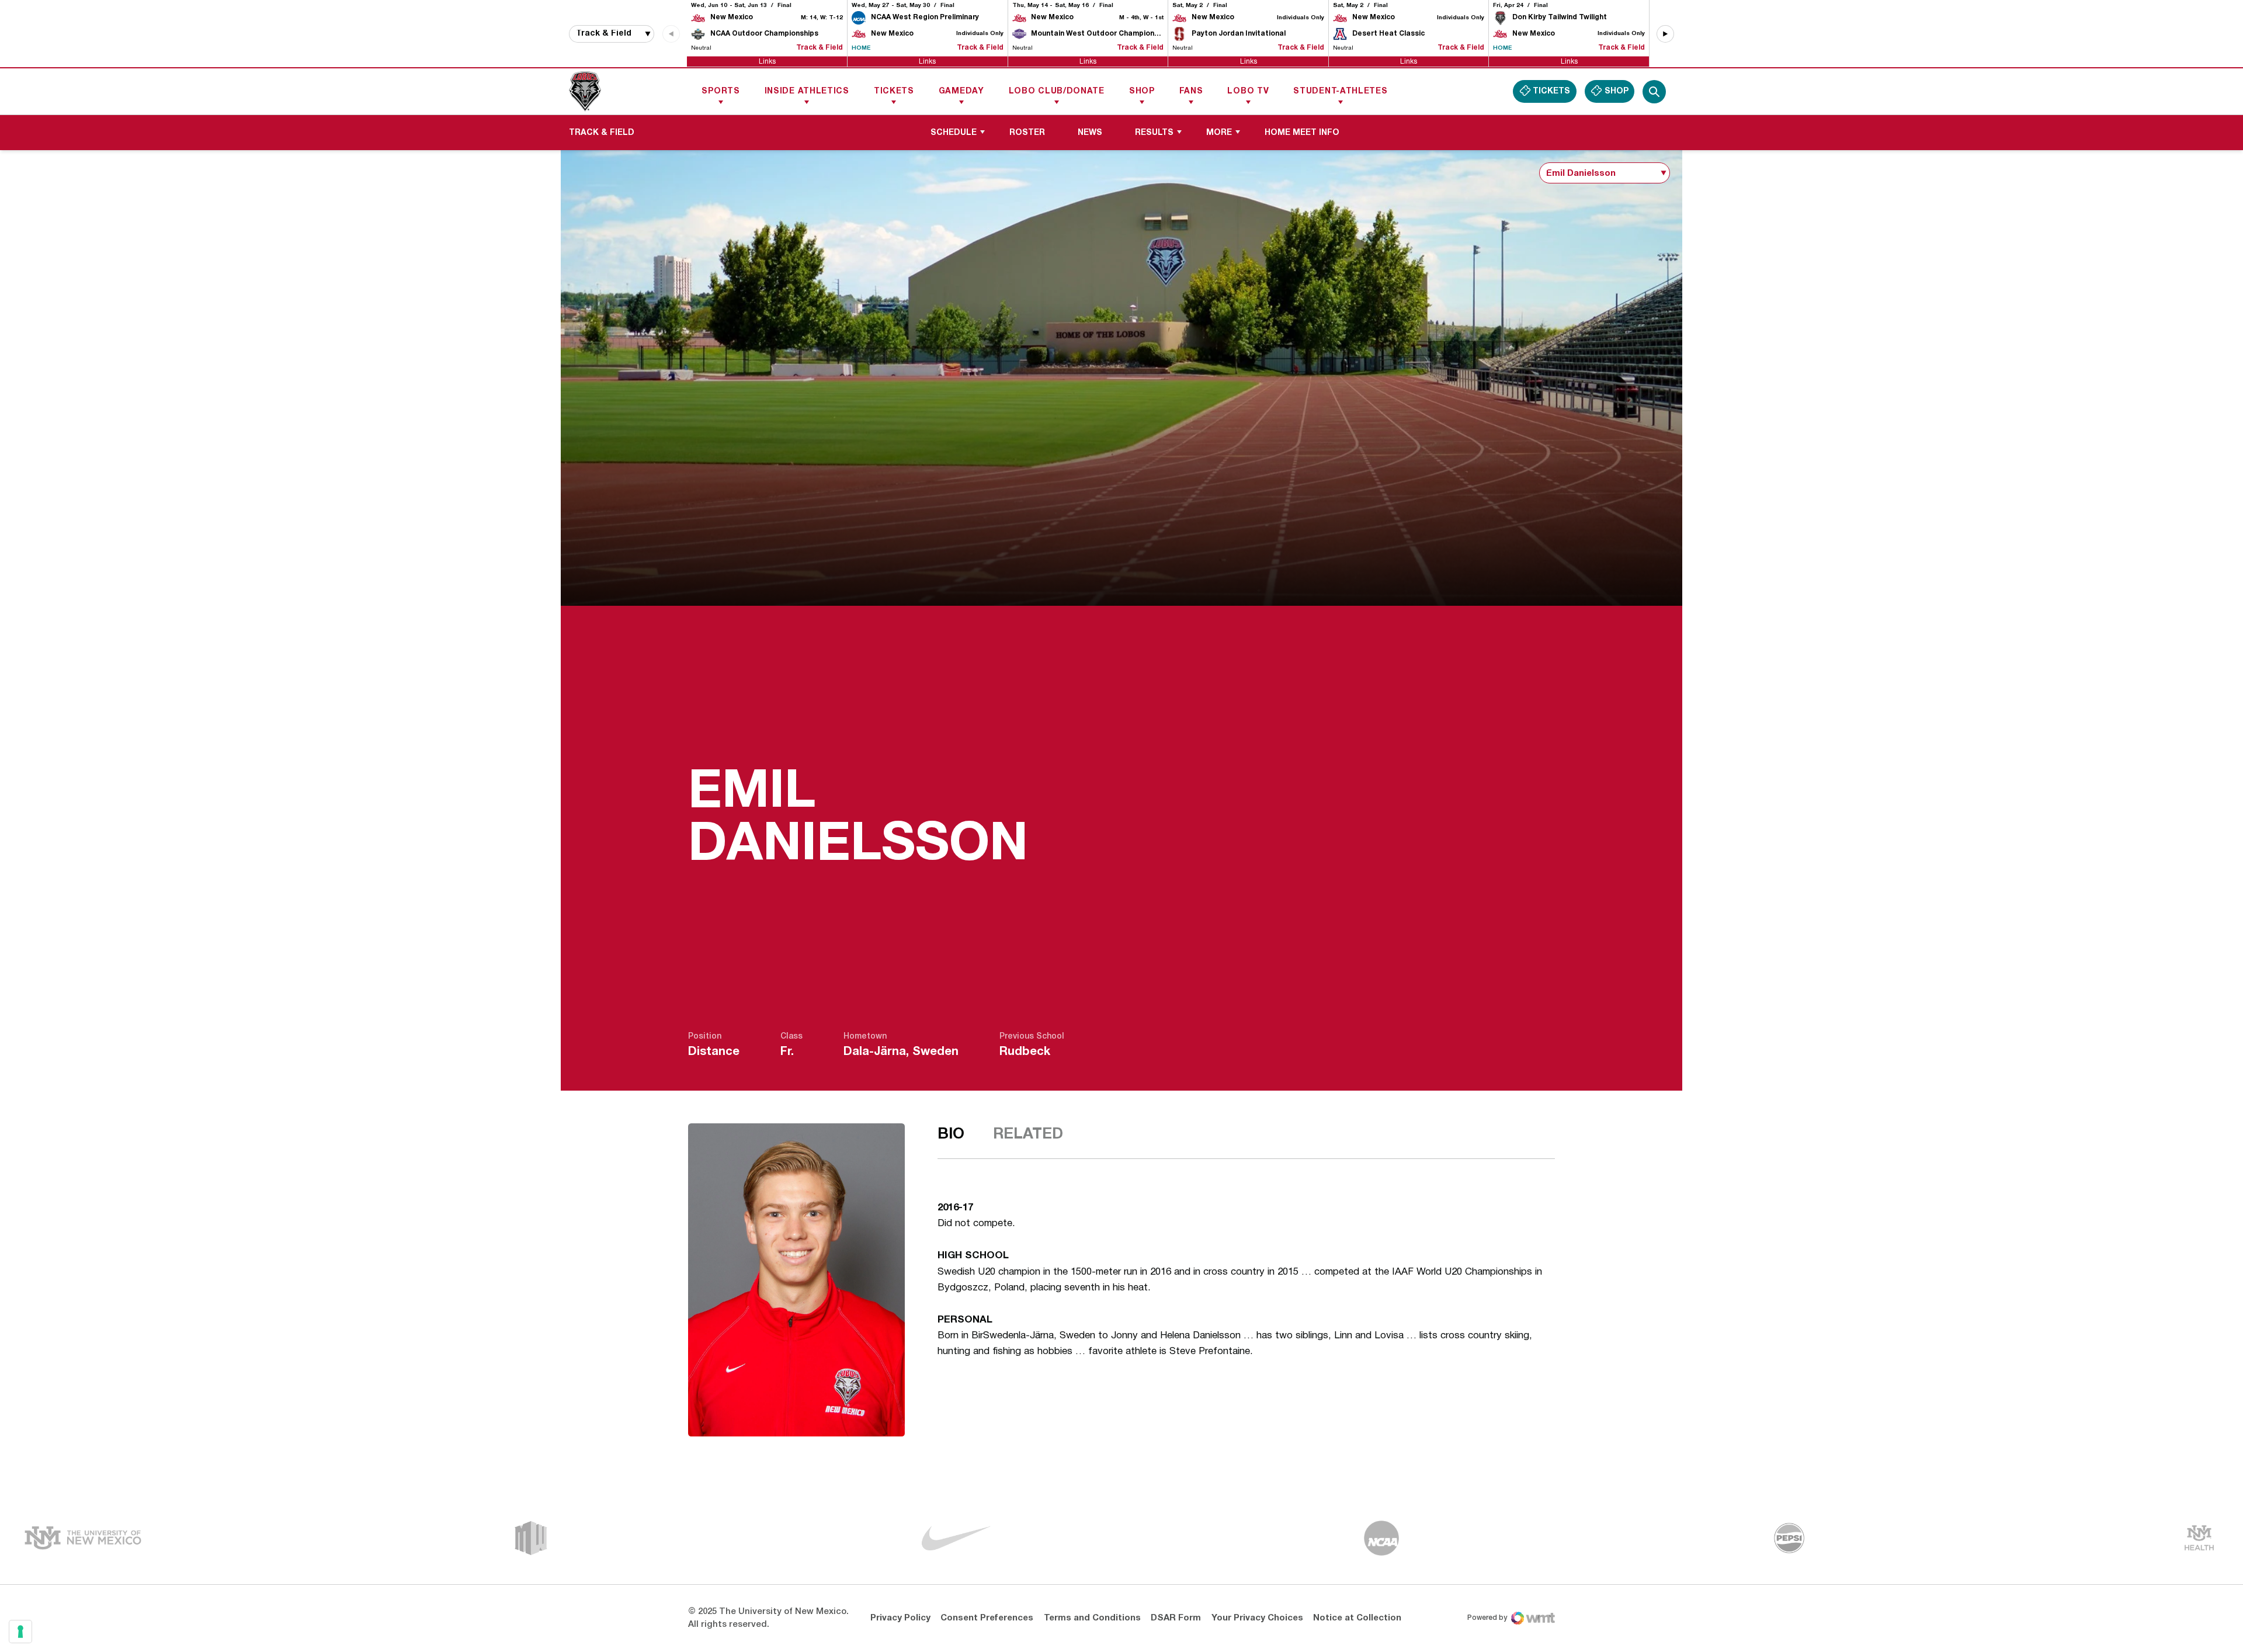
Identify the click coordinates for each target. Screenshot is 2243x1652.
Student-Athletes (1340, 91)
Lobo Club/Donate (1057, 91)
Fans (1191, 91)
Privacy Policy (900, 1618)
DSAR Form (1176, 1618)
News (1090, 133)
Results (1154, 133)
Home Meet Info (1306, 133)
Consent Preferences (987, 1618)
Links (767, 61)
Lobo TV (1248, 91)
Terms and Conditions (1092, 1618)
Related (1028, 1134)
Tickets (894, 91)
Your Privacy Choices (1257, 1618)
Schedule (954, 133)
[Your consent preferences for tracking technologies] (20, 1632)
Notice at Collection (1357, 1618)
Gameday (961, 91)
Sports (721, 91)
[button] (1665, 34)
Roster (1027, 133)
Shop (1142, 91)
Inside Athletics (807, 91)
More (1219, 133)
